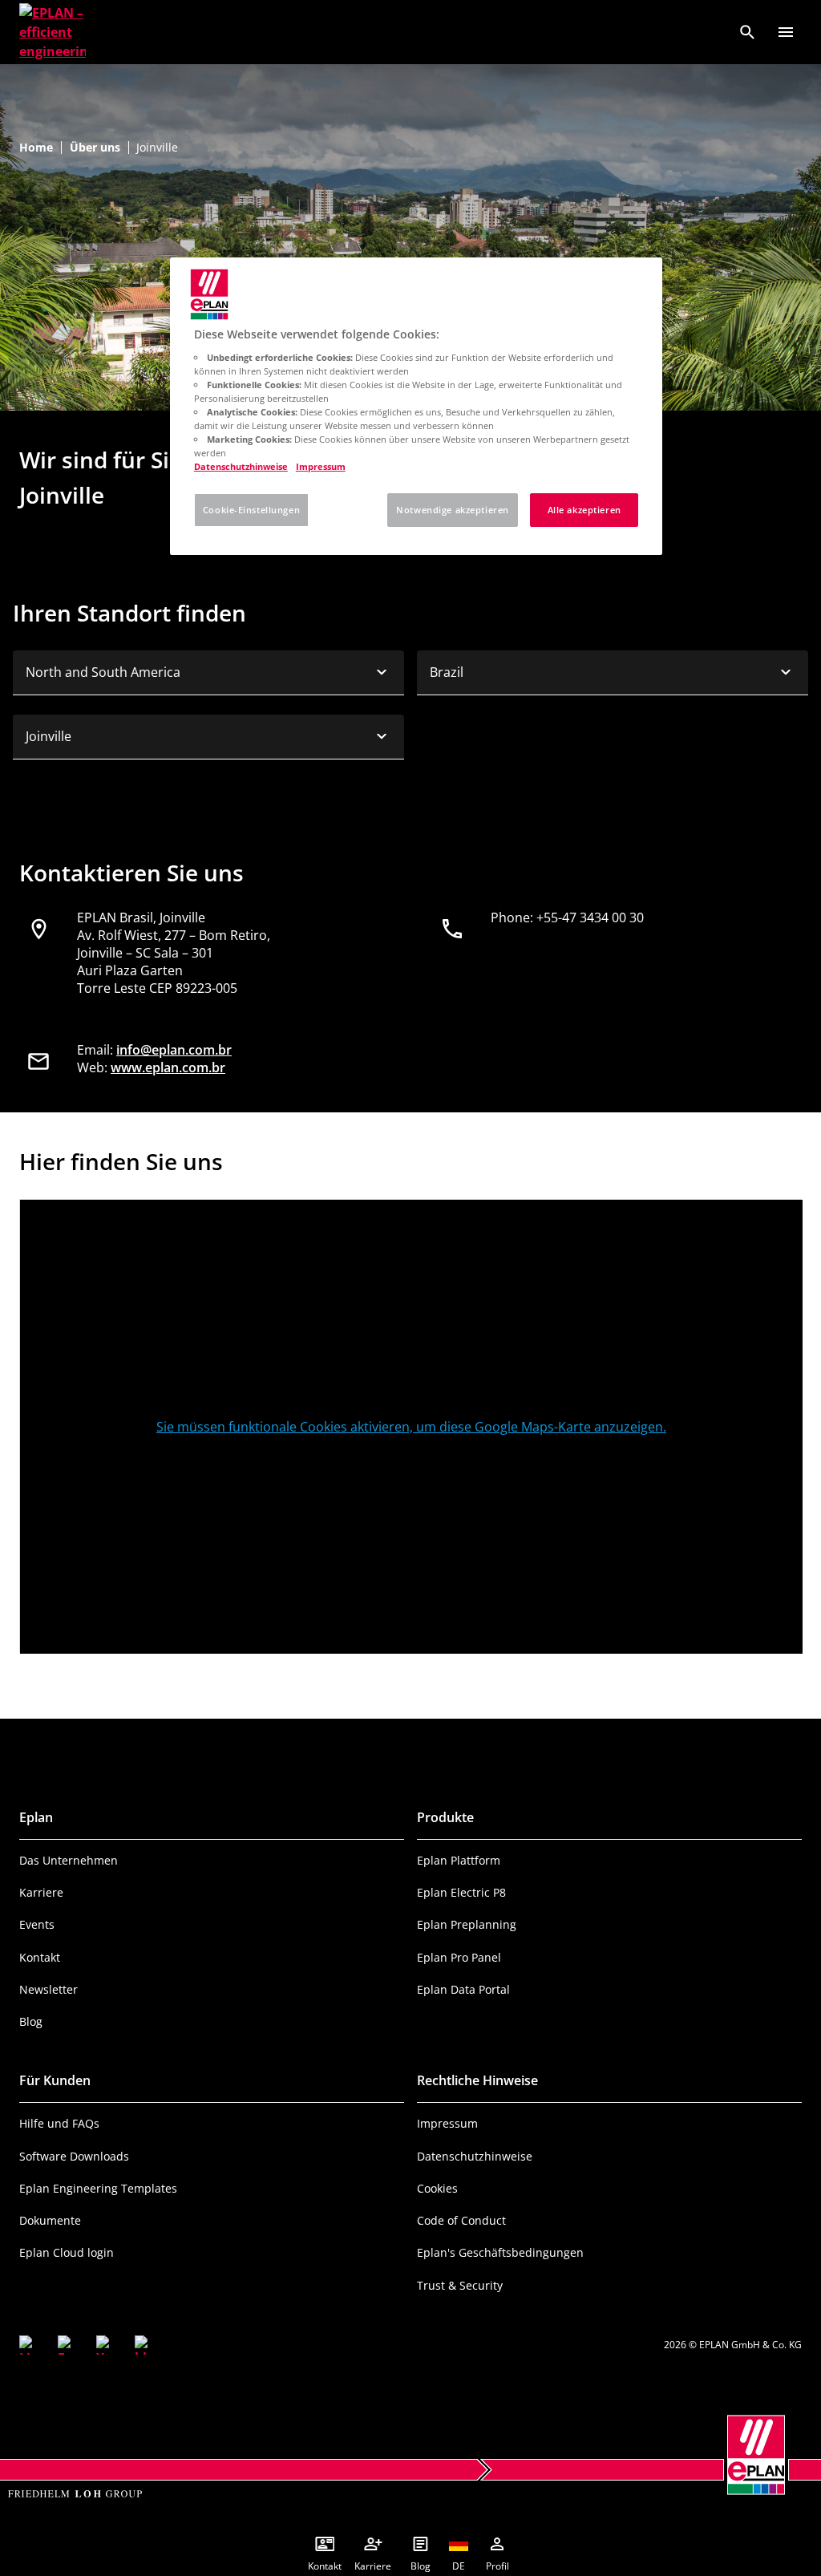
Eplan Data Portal (463, 1989)
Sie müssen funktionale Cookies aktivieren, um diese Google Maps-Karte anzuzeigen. (411, 1427)
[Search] (747, 32)
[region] (416, 406)
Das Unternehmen (69, 1860)
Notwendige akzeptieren (453, 510)
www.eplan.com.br (168, 1067)
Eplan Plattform (459, 1860)
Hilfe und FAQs (59, 2123)
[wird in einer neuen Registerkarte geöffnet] (29, 2345)
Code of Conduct (461, 2220)
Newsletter (49, 1989)
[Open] (786, 32)
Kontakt (40, 1957)
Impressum (447, 2123)
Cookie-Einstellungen (251, 510)
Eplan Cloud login (67, 2252)
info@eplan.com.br (174, 1050)
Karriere (41, 1892)
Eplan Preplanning (467, 1924)
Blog (31, 2021)
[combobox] (208, 673)
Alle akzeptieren (584, 510)
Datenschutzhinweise (475, 2156)
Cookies (437, 2188)
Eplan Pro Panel (459, 1957)
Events (37, 1924)
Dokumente (50, 2220)
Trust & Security (460, 2285)
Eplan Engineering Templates (98, 2188)
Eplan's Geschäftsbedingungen (500, 2252)
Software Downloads (74, 2156)
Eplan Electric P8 (461, 1892)
